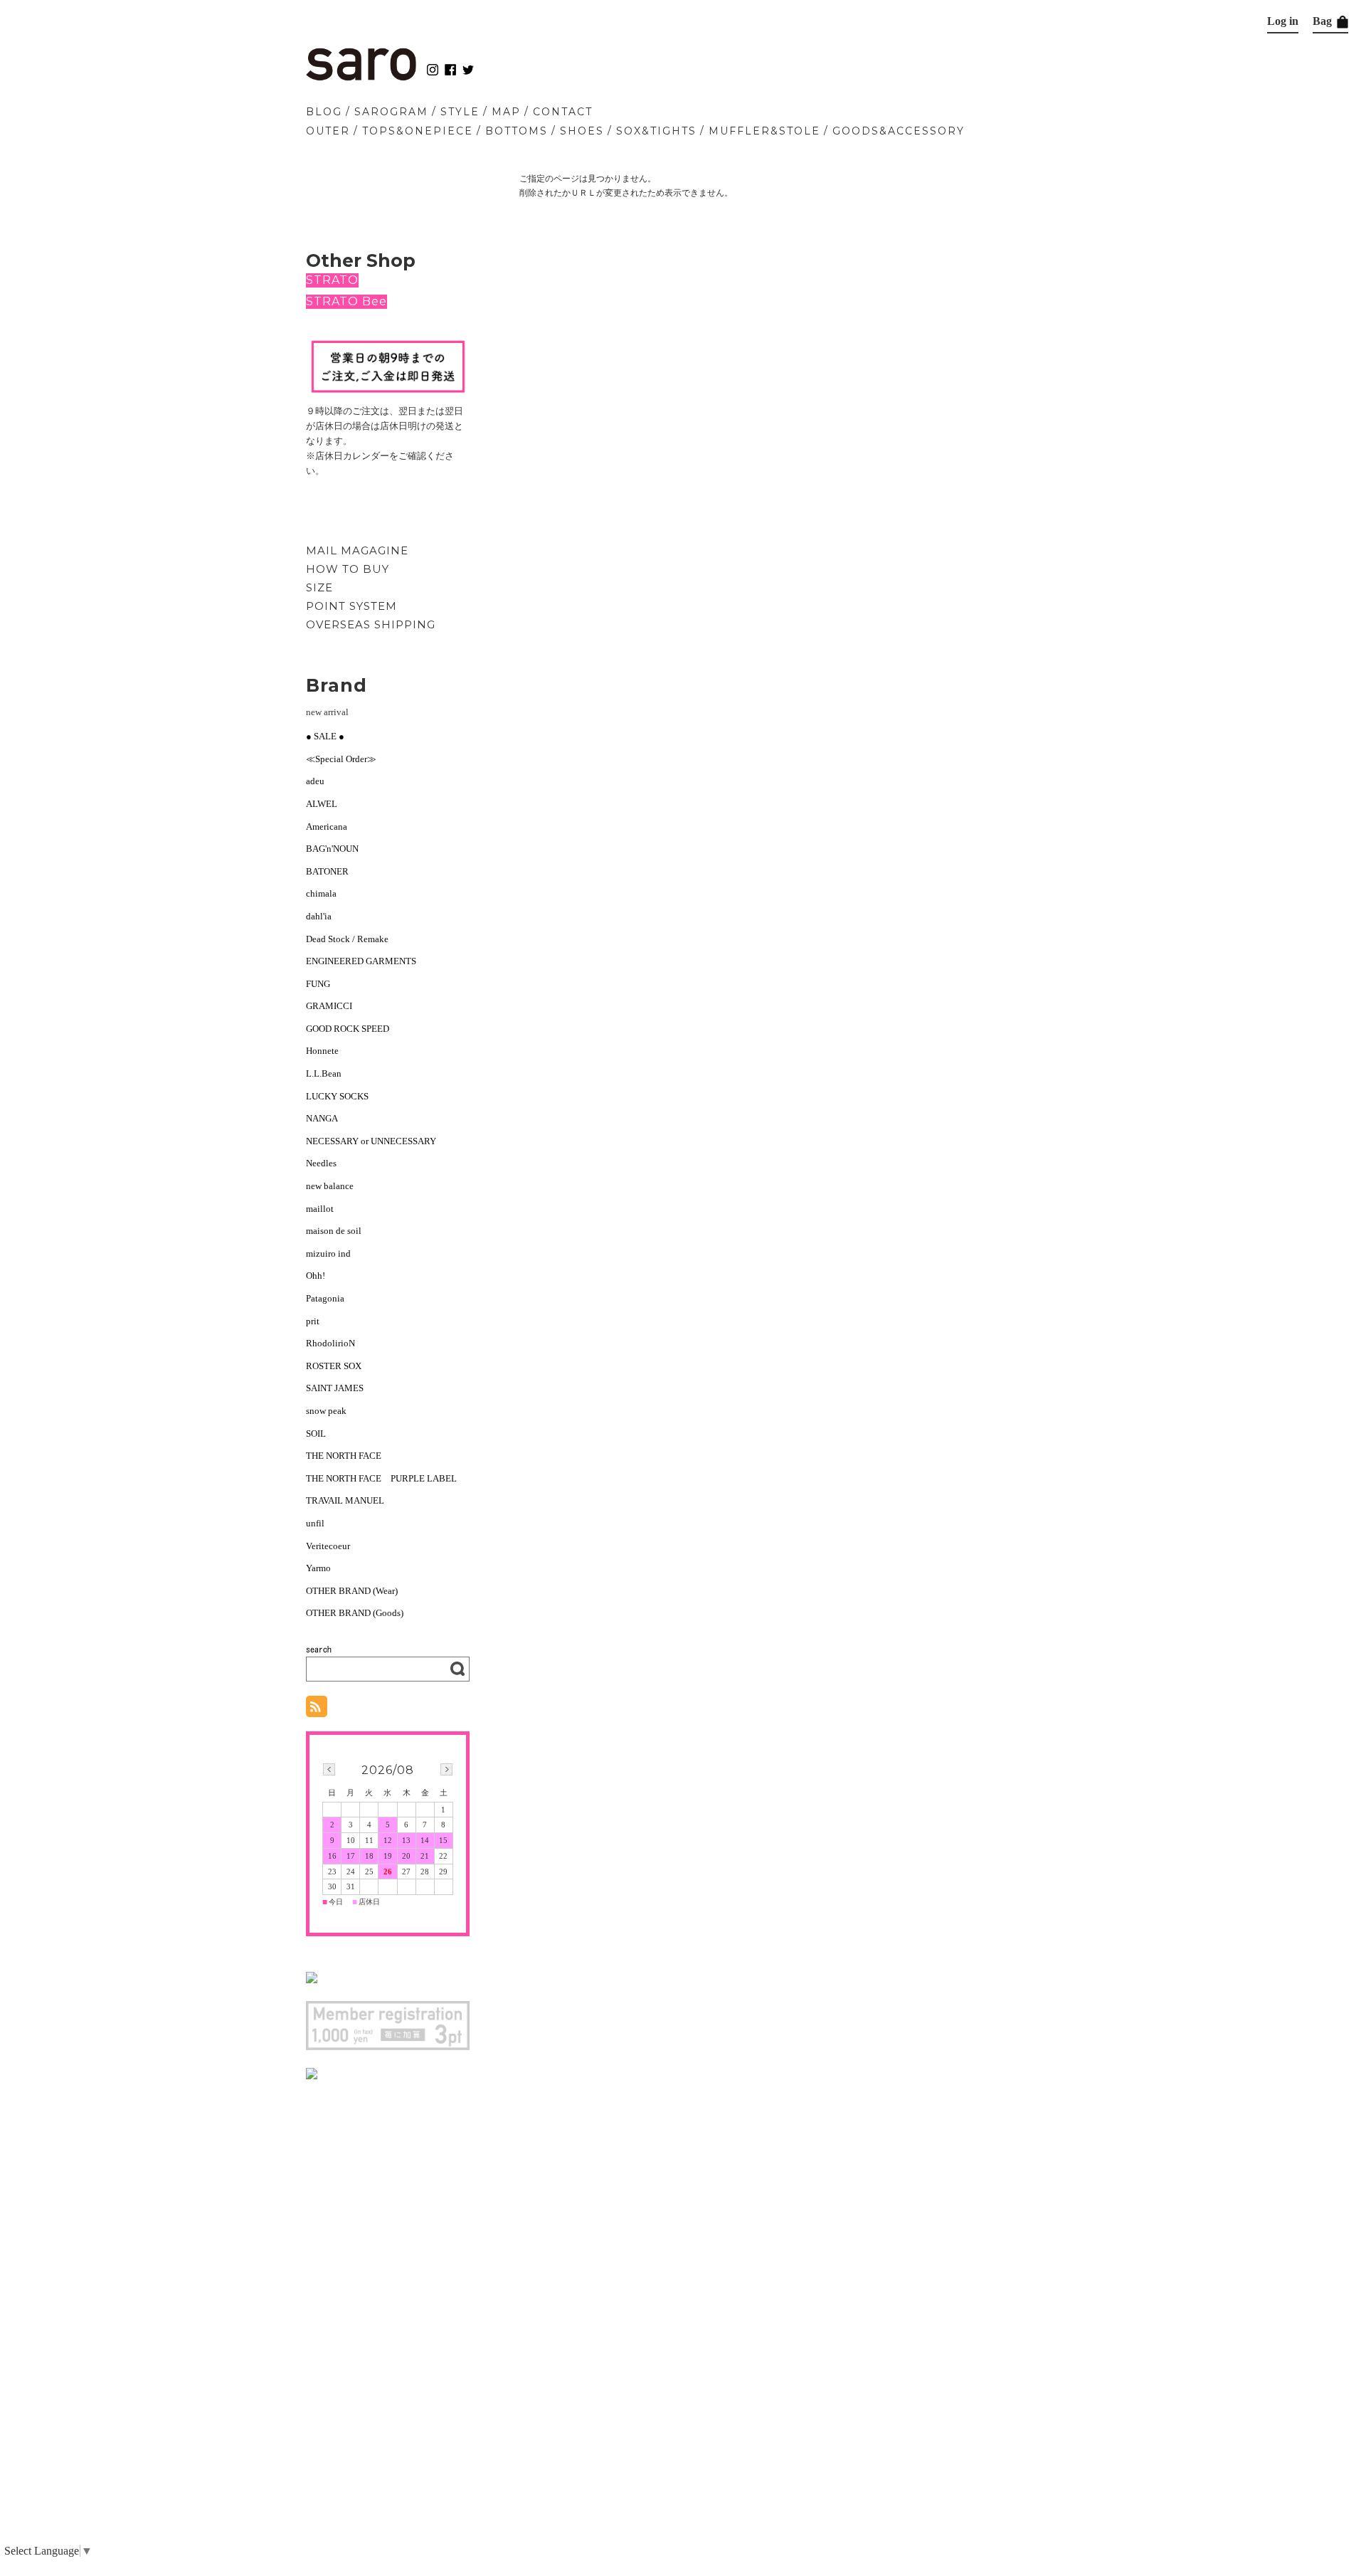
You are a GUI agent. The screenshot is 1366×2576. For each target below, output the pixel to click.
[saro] (361, 77)
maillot (320, 1209)
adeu (315, 781)
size (319, 587)
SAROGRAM (391, 112)
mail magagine (357, 550)
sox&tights (656, 131)
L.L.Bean (324, 1073)
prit (313, 1321)
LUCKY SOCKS (337, 1096)
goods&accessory (899, 131)
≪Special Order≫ (341, 759)
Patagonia (325, 1298)
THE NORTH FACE (344, 1456)
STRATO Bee (346, 301)
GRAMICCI (329, 1006)
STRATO (332, 280)
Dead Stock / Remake (347, 939)
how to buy (348, 569)
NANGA (322, 1118)
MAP (506, 112)
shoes (582, 131)
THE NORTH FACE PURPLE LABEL (381, 1478)
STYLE (460, 112)
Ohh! (316, 1276)
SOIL (316, 1434)
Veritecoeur (328, 1546)
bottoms (517, 131)
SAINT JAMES (335, 1388)
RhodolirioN (330, 1343)
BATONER (327, 871)
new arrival (327, 712)
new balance (330, 1186)
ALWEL (322, 804)
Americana (327, 827)
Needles (321, 1163)
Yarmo (318, 1568)
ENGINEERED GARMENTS (366, 961)
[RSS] (317, 1710)
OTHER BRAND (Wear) (352, 1591)
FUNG (323, 984)
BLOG (324, 112)
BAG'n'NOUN (332, 849)
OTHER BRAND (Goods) (355, 1613)
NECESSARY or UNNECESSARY (371, 1141)
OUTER (328, 131)
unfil (315, 1523)
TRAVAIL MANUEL (345, 1500)
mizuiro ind (328, 1253)
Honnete (322, 1051)
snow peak (326, 1411)
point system (351, 606)
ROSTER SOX (334, 1366)
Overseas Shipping (371, 624)
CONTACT (563, 112)
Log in (1283, 21)
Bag (1324, 21)
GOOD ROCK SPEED (348, 1029)
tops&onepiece (418, 131)
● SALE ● (325, 736)
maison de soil (334, 1231)
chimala (321, 893)
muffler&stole (764, 131)
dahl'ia (319, 916)
